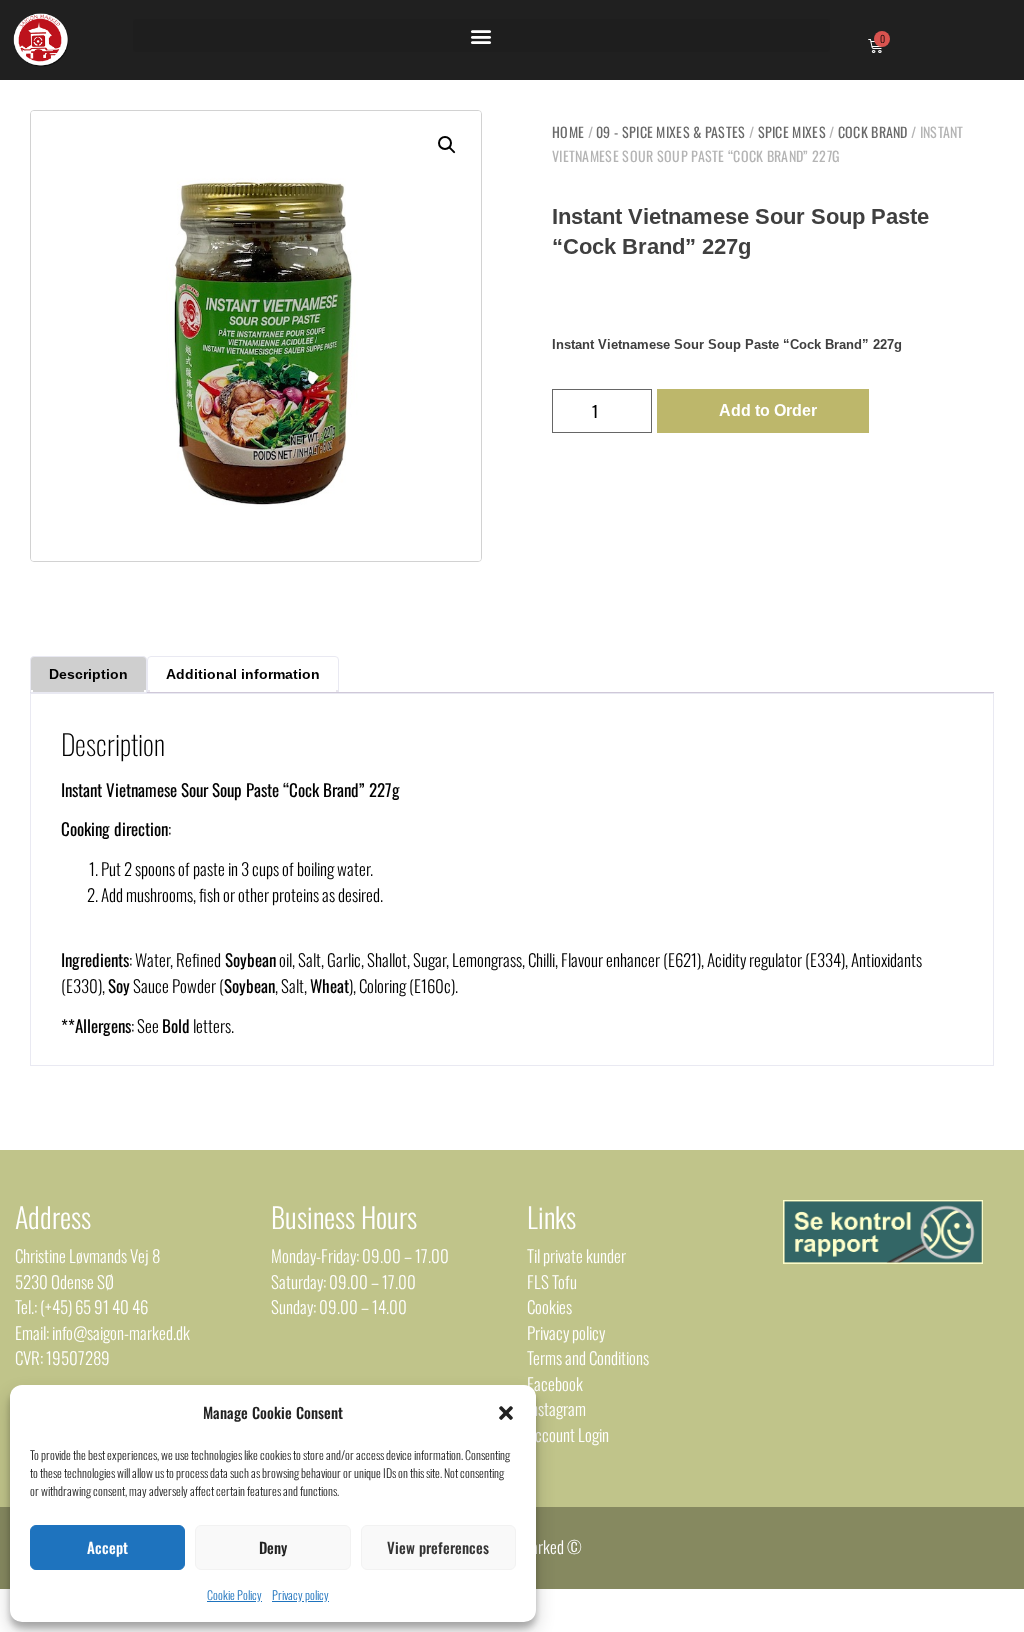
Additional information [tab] (243, 674)
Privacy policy (300, 1594)
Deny (273, 1547)
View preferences (438, 1547)
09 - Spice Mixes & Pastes (671, 131)
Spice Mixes (792, 131)
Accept (107, 1547)
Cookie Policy (234, 1594)
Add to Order (768, 410)
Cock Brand (873, 131)
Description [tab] (88, 674)
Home (568, 131)
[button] (506, 1413)
